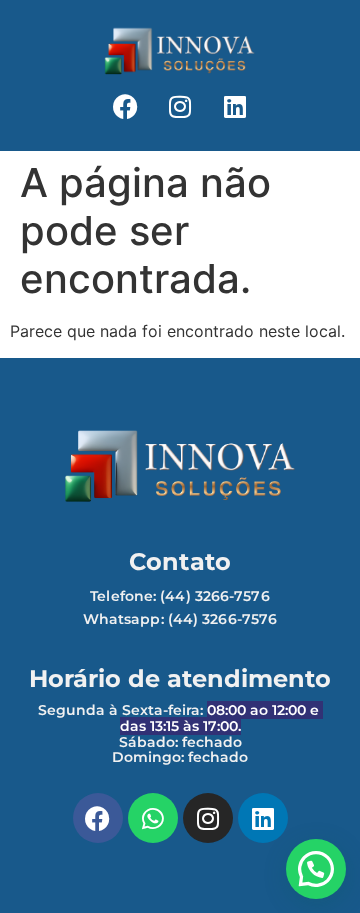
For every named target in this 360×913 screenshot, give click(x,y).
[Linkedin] (235, 106)
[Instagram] (180, 106)
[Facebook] (125, 106)
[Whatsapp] (153, 818)
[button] (316, 869)
